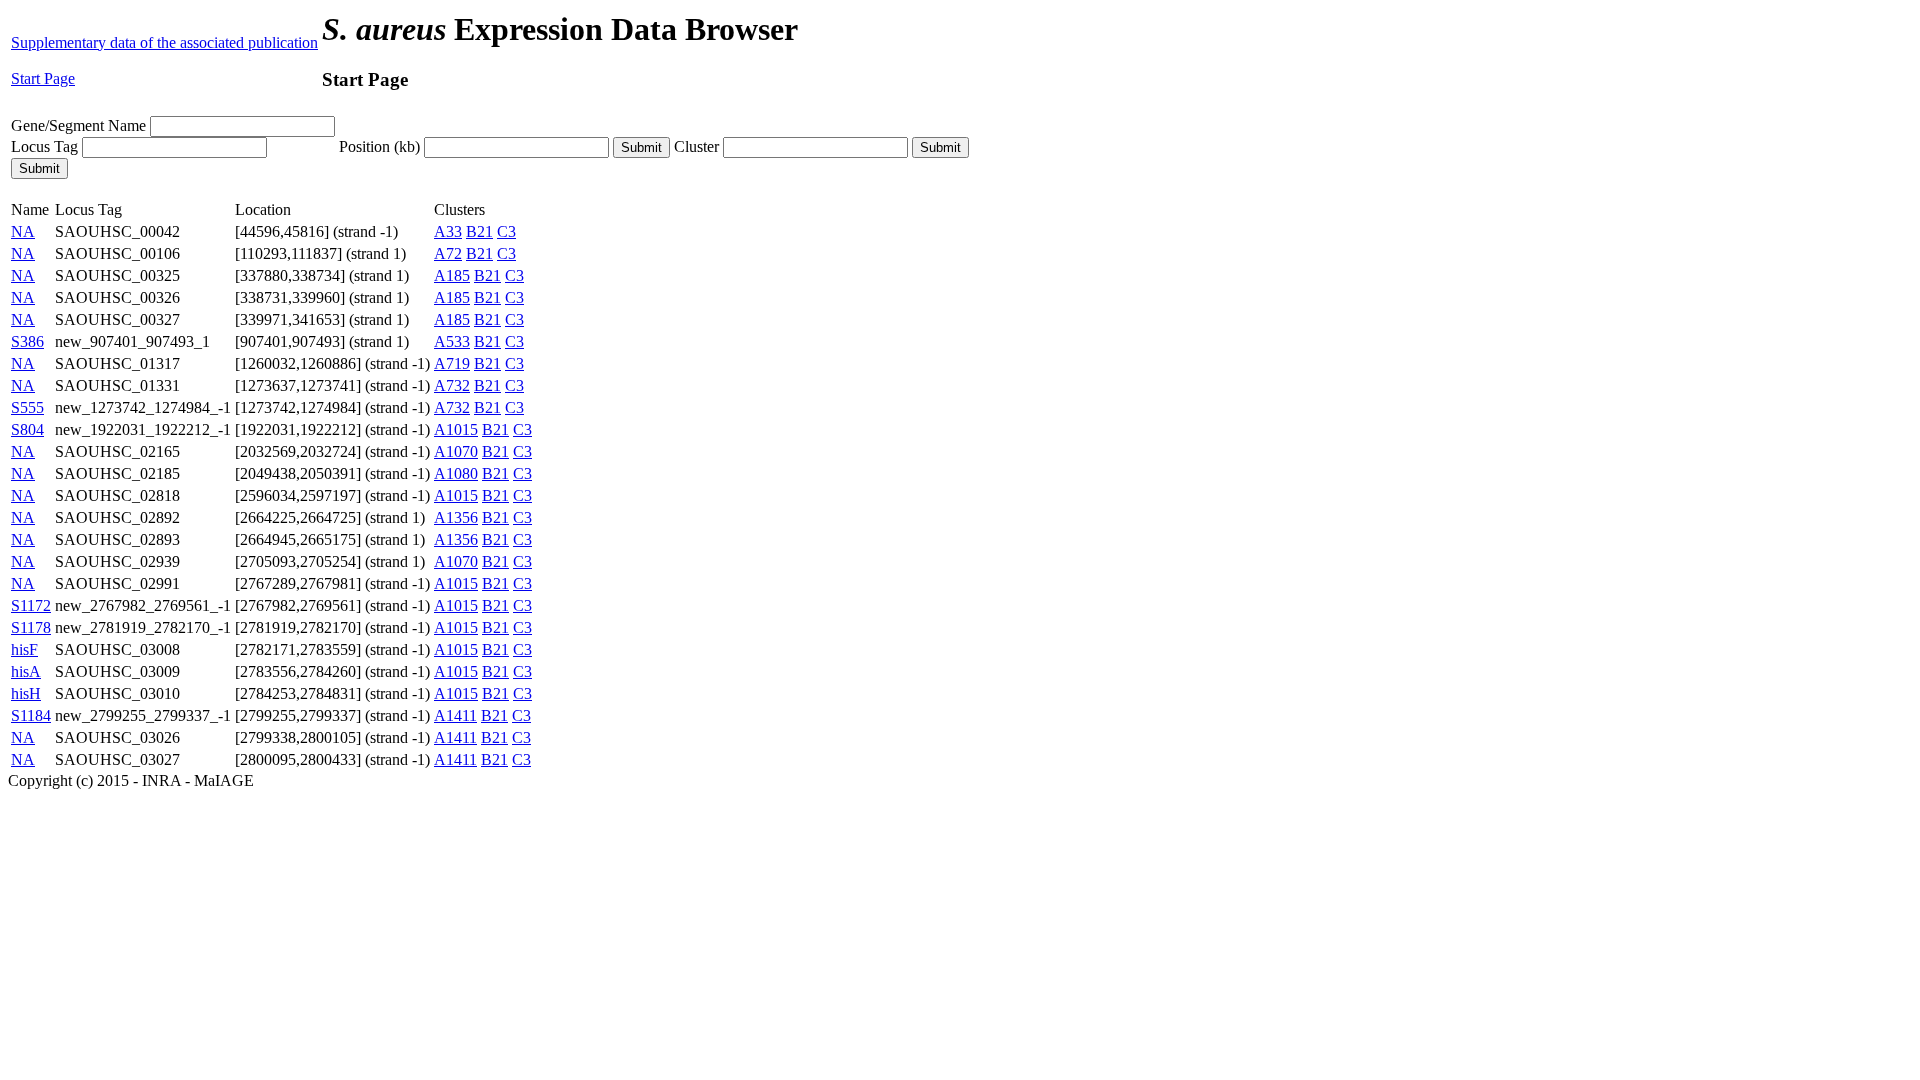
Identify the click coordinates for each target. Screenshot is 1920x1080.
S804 (27, 429)
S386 (27, 341)
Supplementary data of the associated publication (164, 42)
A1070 (456, 451)
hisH (26, 693)
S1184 (31, 715)
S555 (27, 407)
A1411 (455, 715)
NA (23, 231)
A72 (448, 253)
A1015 (456, 429)
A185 (452, 275)
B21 (479, 231)
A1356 (456, 517)
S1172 (31, 605)
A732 (452, 385)
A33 (448, 231)
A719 (452, 363)
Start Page (43, 78)
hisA (26, 671)
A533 (452, 341)
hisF (24, 649)
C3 (506, 231)
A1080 (456, 473)
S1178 (31, 627)
